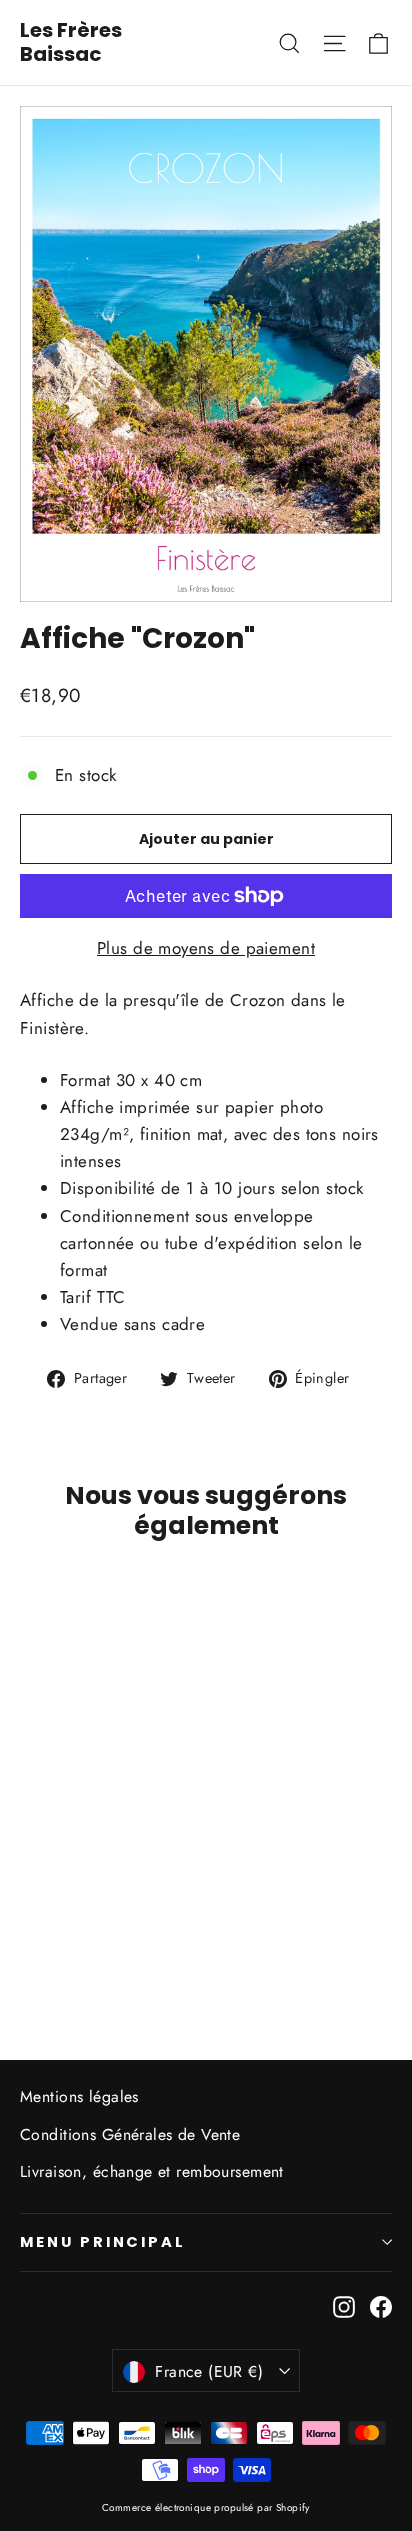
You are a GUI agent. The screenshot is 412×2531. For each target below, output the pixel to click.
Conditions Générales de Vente (130, 2134)
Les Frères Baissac (71, 42)
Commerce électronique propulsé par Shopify (206, 2507)
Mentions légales (79, 2096)
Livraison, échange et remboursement (152, 2171)
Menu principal (103, 2242)
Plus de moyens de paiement (206, 948)
